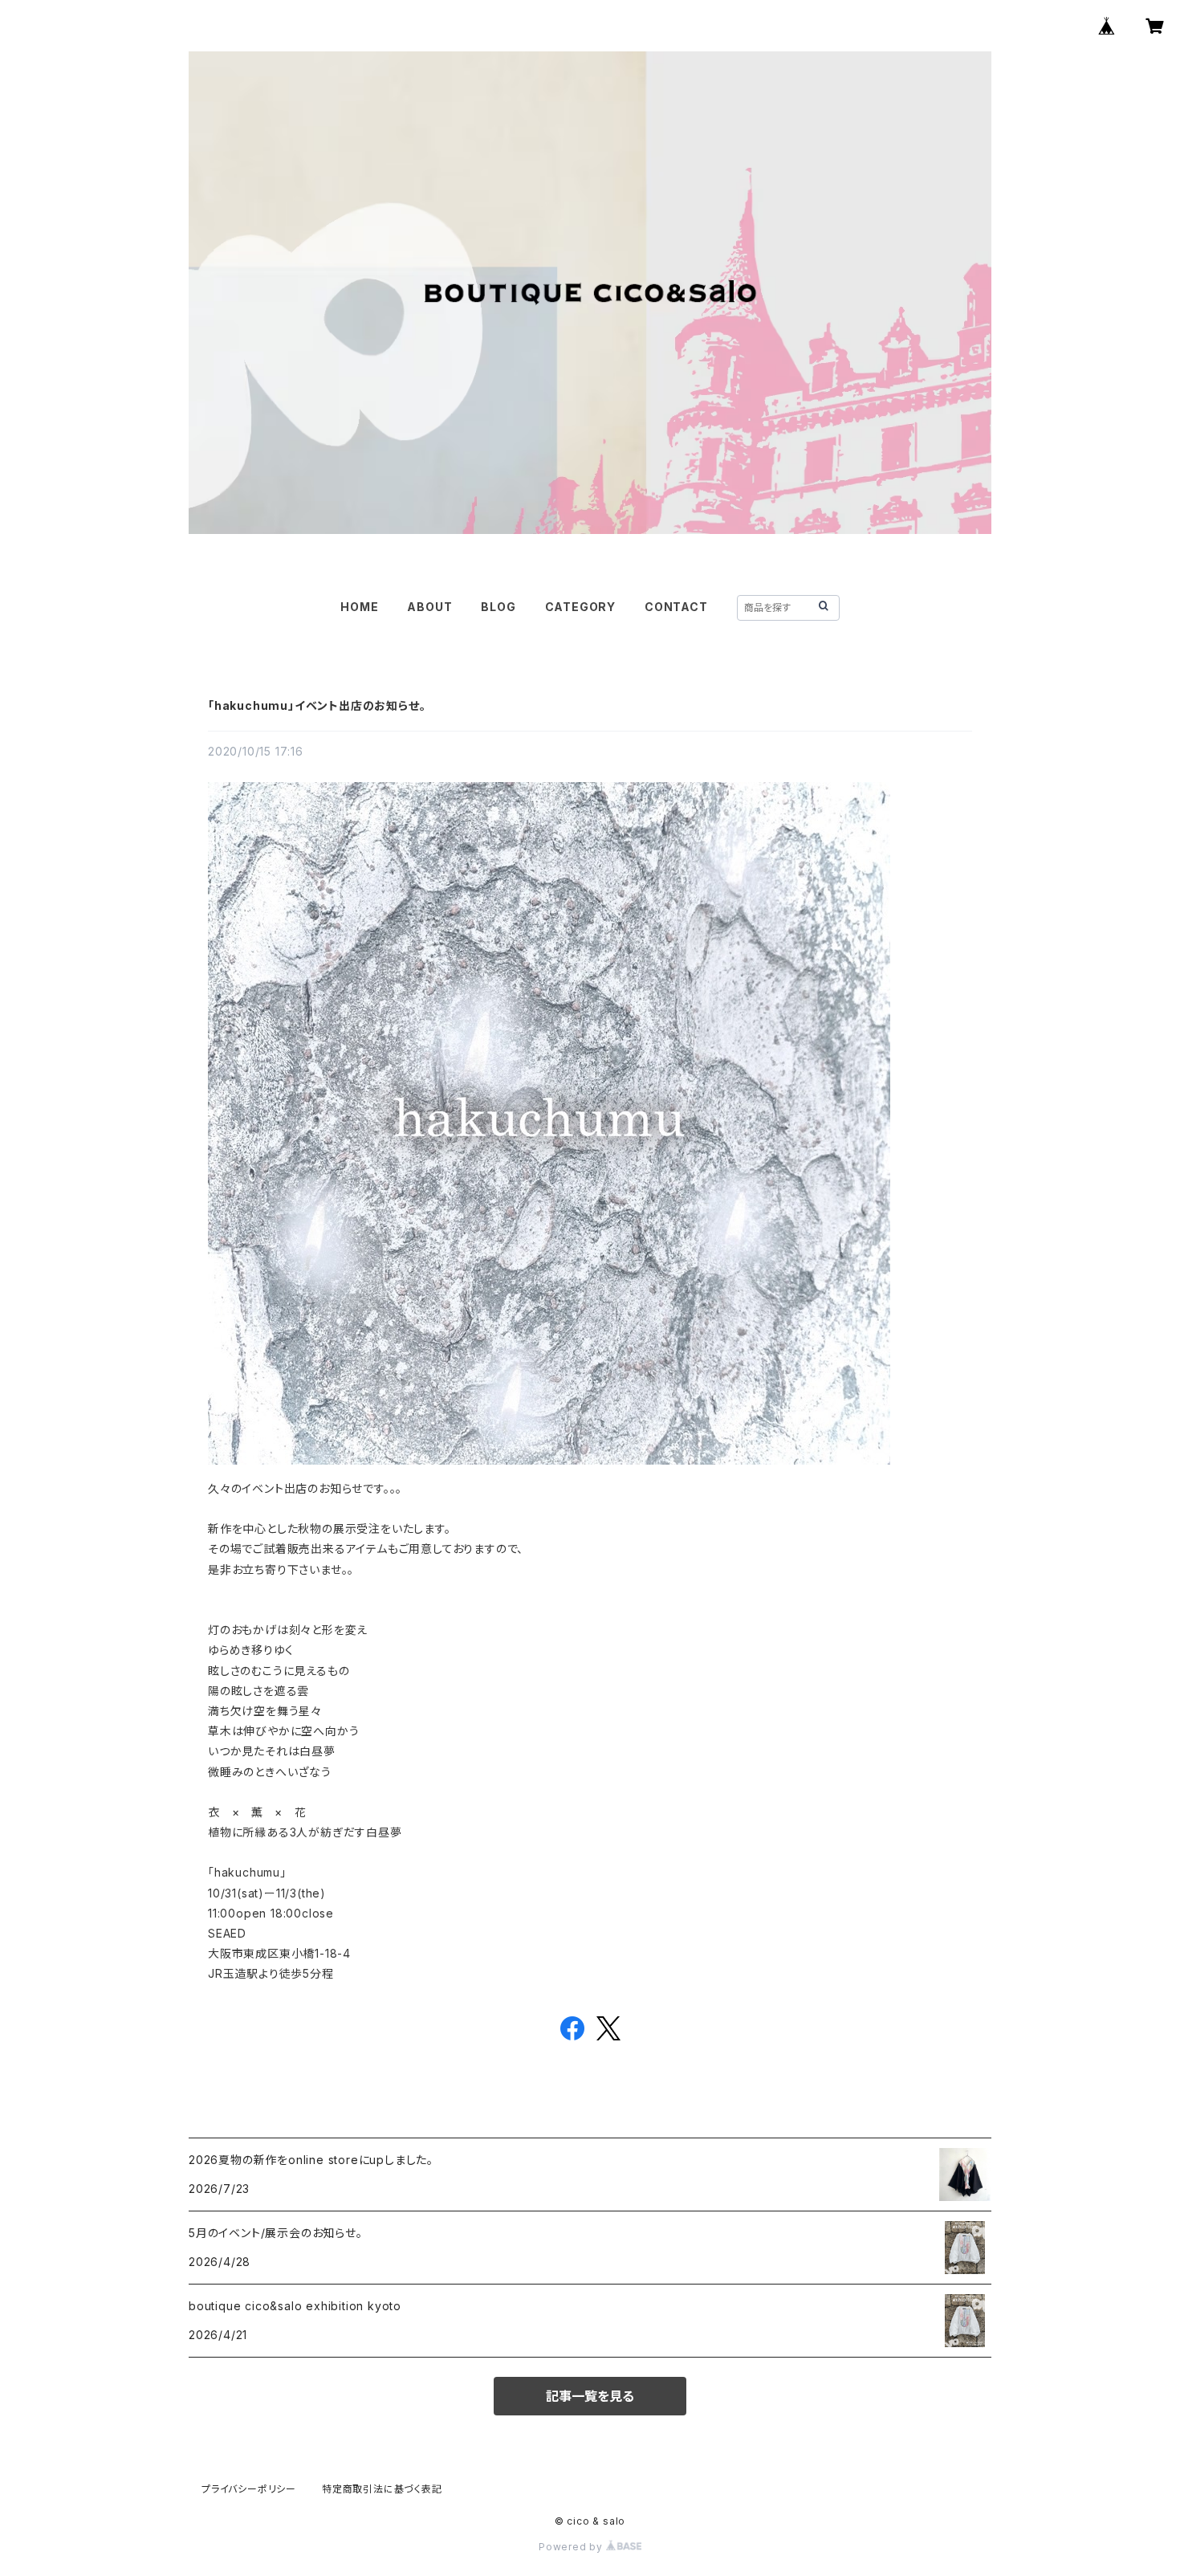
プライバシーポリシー (249, 2489)
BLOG (498, 607)
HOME (359, 607)
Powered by (572, 2547)
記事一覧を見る (590, 2396)
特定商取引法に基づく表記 (382, 2489)
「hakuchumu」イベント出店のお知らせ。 (317, 705)
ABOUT (429, 607)
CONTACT (676, 607)
